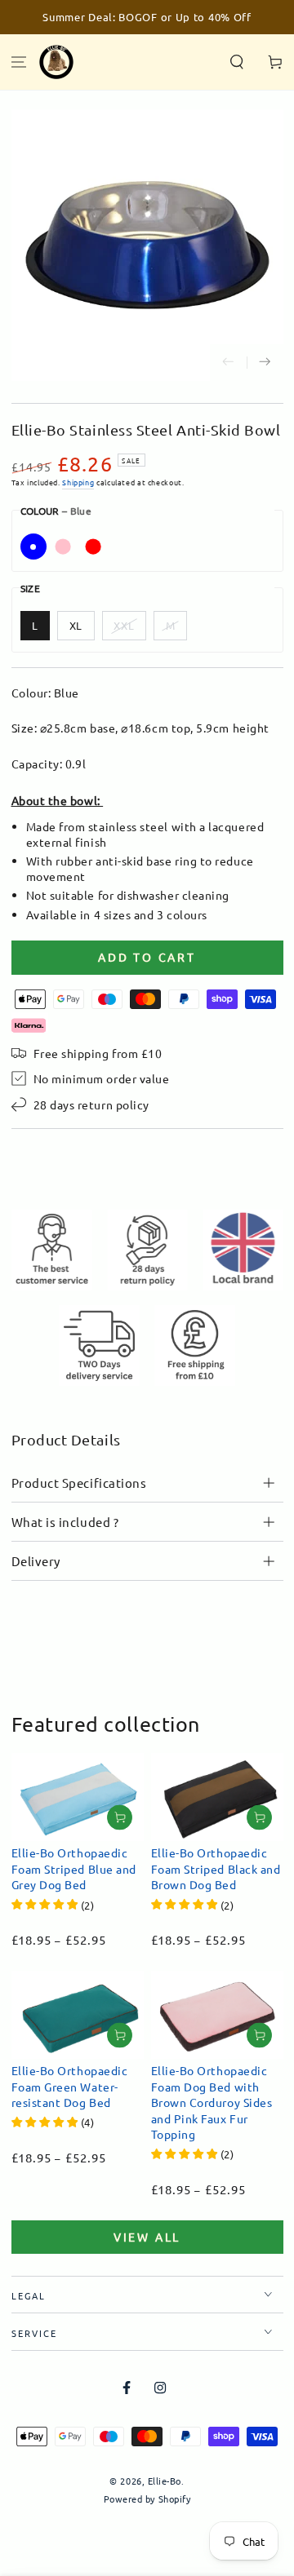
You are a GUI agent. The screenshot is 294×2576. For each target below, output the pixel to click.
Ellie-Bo (165, 2481)
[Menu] (19, 62)
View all (147, 2237)
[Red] (93, 547)
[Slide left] (228, 363)
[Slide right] (265, 363)
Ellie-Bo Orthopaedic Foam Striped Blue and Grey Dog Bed (74, 1868)
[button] (236, 62)
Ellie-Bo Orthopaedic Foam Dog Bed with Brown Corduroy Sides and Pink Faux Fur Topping (212, 2102)
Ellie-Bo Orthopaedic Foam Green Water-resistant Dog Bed (70, 2086)
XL (76, 625)
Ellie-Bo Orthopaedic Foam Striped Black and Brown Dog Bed (216, 1868)
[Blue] (33, 547)
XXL (124, 625)
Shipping (78, 482)
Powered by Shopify (147, 2499)
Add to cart (147, 957)
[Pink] (63, 547)
